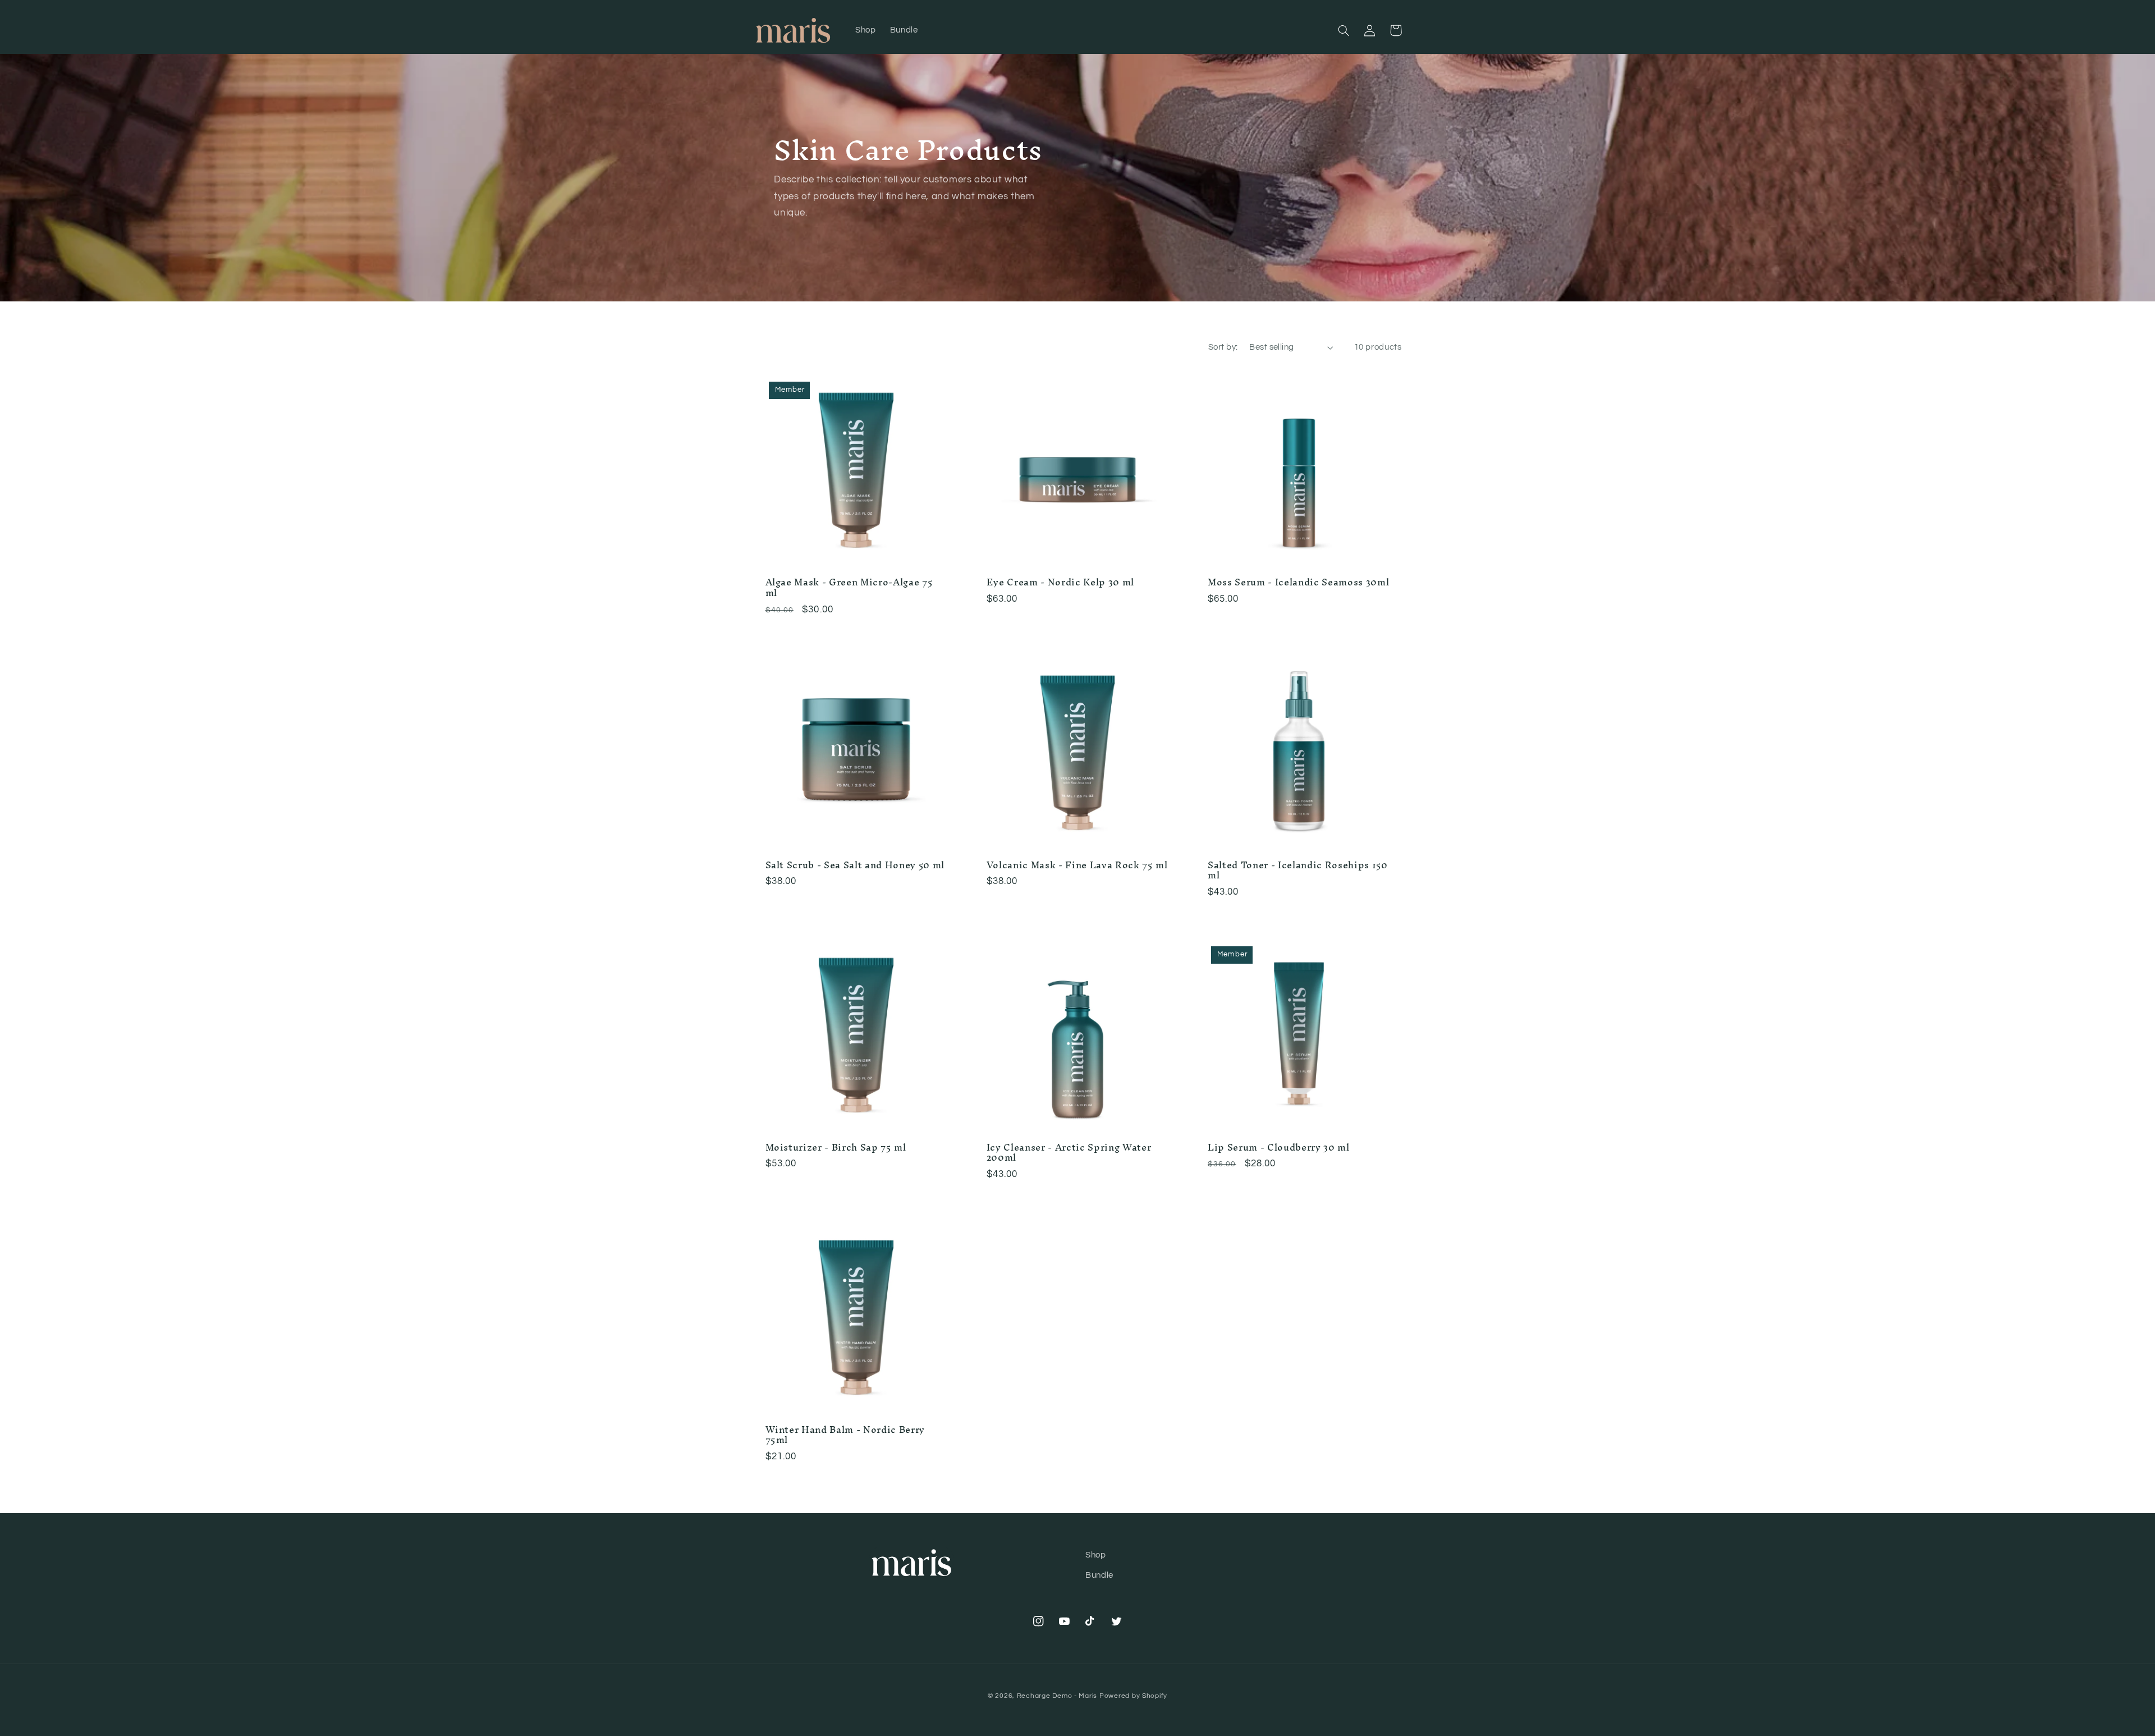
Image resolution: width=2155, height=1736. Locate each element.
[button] (1344, 30)
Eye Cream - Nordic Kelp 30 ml (1060, 583)
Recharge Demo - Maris (1057, 1696)
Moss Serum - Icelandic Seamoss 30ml (1298, 583)
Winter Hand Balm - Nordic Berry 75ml (845, 1435)
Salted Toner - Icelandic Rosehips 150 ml (1297, 871)
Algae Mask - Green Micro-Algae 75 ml (849, 588)
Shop (1096, 1555)
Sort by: (1223, 347)
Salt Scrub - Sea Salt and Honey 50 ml (855, 865)
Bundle (1099, 1575)
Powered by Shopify (1133, 1696)
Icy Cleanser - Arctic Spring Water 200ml (1069, 1153)
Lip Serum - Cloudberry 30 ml (1278, 1148)
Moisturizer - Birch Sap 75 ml (836, 1148)
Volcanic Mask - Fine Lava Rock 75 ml (1077, 865)
